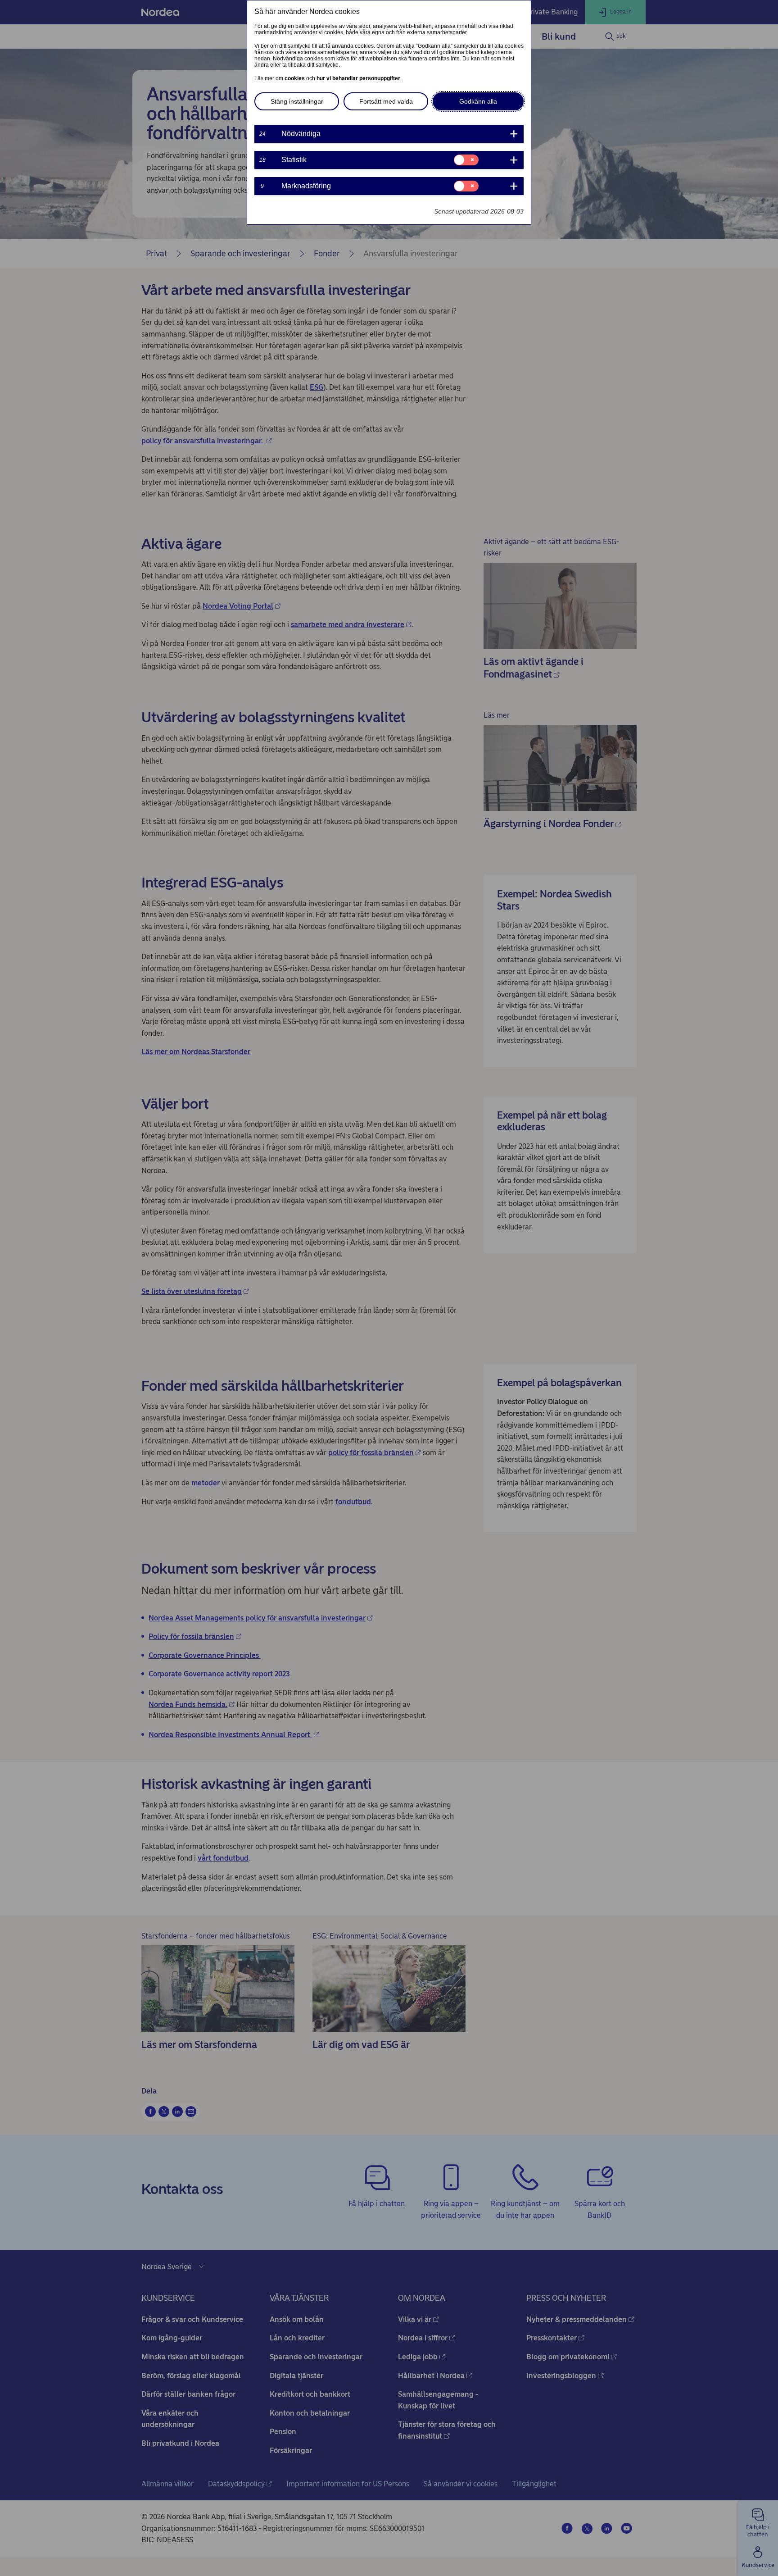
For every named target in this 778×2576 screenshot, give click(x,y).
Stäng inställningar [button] (297, 101)
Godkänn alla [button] (478, 101)
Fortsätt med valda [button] (386, 101)
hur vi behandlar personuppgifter (359, 78)
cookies (295, 78)
